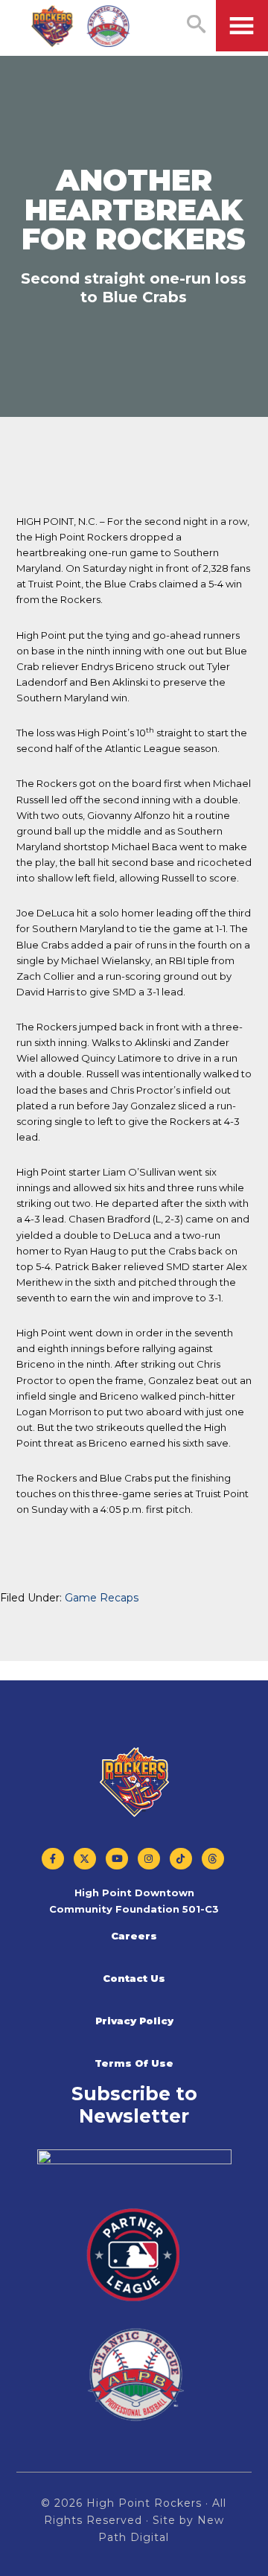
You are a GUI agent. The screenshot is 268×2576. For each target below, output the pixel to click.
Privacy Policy (134, 2021)
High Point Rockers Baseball (81, 27)
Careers (134, 1936)
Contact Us (134, 1978)
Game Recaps (102, 1598)
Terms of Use (134, 2063)
